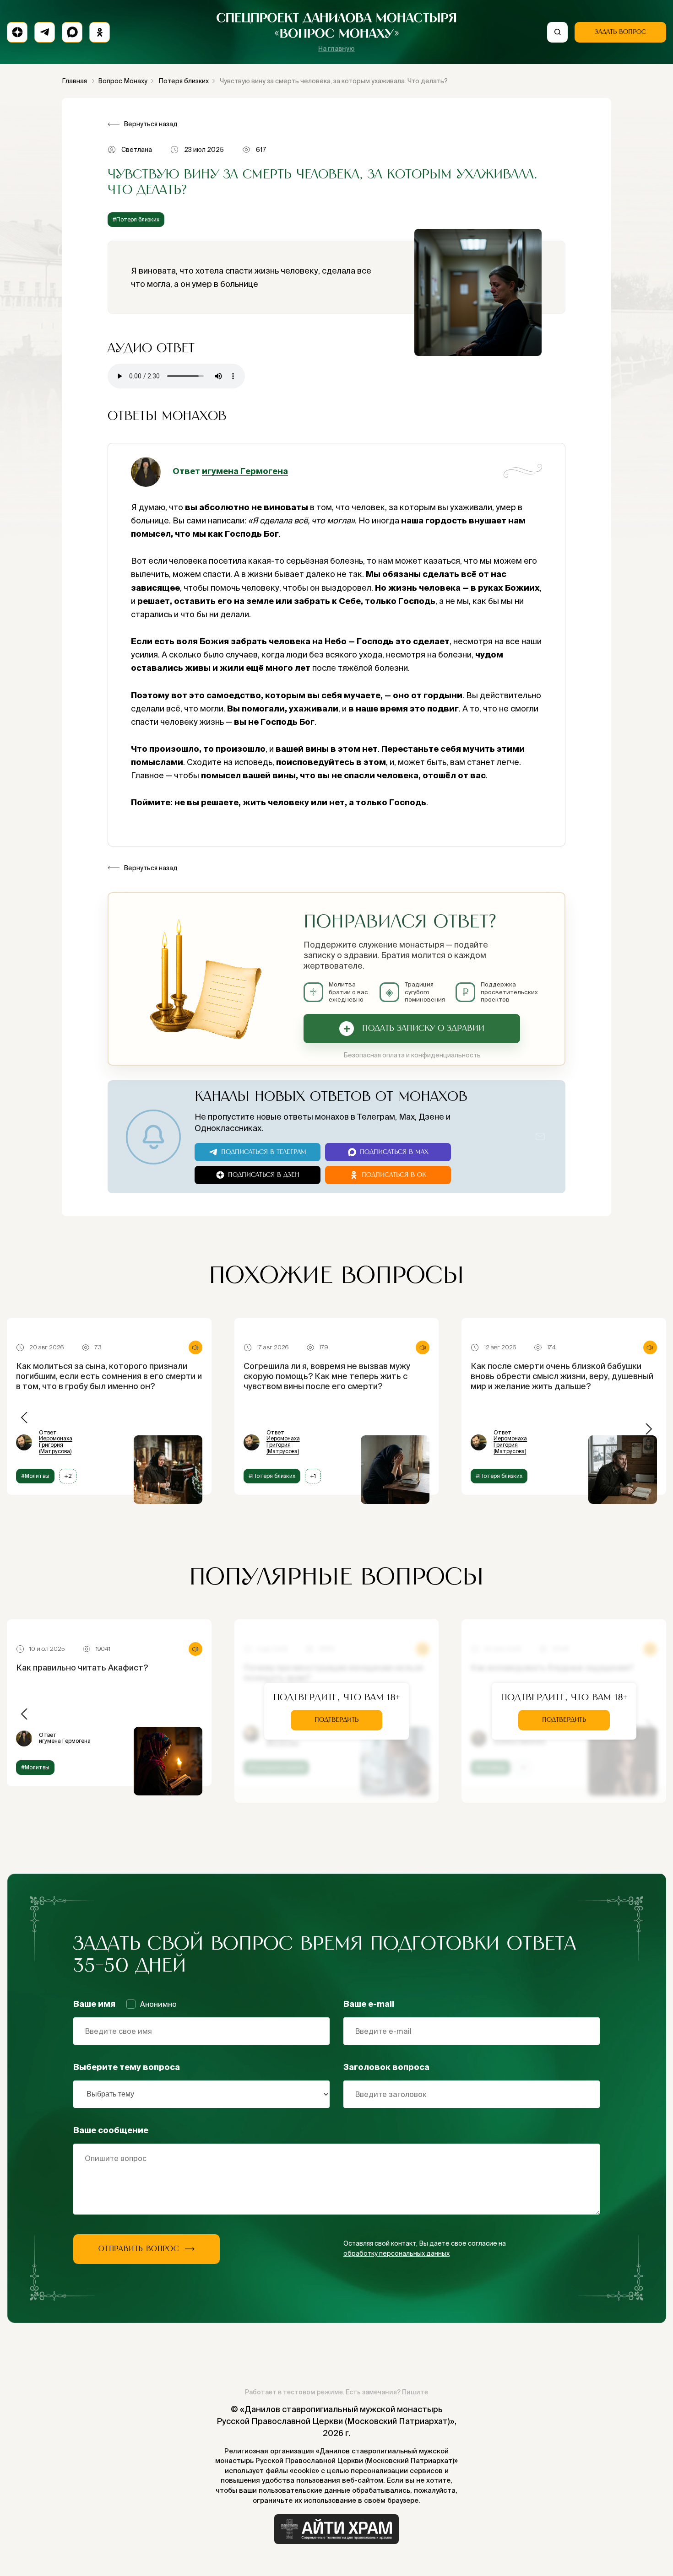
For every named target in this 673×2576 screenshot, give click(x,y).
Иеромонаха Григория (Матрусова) (56, 1445)
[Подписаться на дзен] (17, 32)
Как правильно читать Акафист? (82, 1668)
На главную (336, 49)
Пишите (415, 2392)
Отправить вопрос (139, 2249)
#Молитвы (35, 1476)
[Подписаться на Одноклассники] (100, 32)
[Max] (72, 32)
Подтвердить (336, 1720)
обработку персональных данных (396, 2253)
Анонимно (158, 2004)
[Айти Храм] (336, 2529)
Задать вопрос (620, 32)
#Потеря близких (136, 219)
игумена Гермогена (245, 471)
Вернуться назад (151, 124)
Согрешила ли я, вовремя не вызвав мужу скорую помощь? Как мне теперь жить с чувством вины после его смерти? (327, 1376)
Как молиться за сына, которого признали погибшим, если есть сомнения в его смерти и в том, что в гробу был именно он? (109, 1376)
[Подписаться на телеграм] (45, 32)
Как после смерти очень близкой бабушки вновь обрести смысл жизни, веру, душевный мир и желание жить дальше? (562, 1376)
